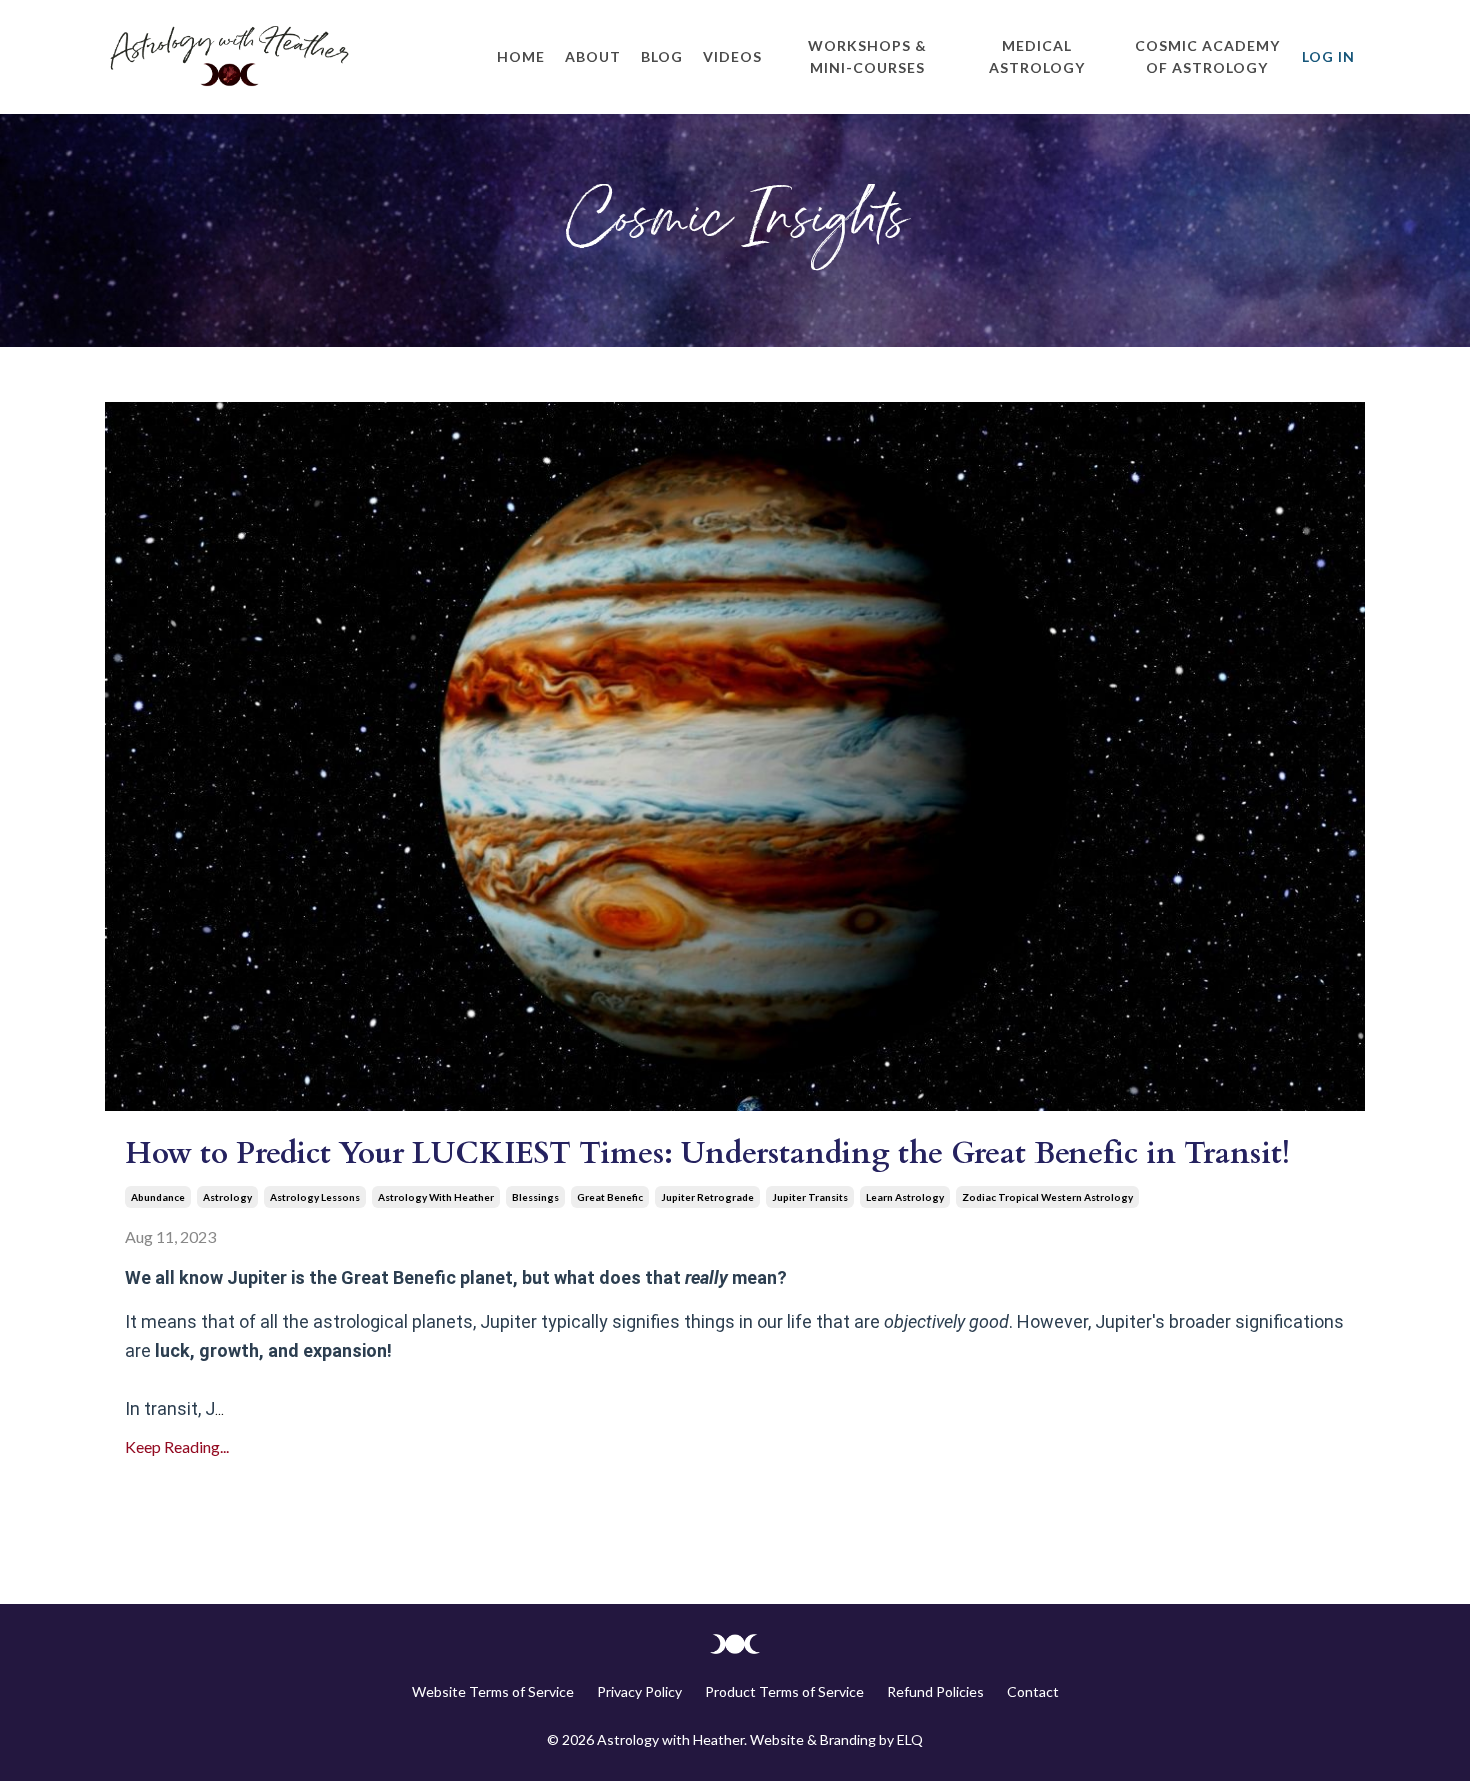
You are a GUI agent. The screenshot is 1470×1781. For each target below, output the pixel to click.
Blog (662, 56)
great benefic (610, 1197)
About (593, 56)
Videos (732, 56)
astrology (227, 1197)
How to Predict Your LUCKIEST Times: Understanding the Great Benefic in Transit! (707, 1153)
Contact (1033, 1691)
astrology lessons (315, 1197)
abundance (158, 1197)
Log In (1328, 56)
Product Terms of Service (784, 1691)
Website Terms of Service (493, 1691)
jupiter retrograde (707, 1197)
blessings (535, 1197)
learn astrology (905, 1197)
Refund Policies (935, 1691)
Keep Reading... (177, 1446)
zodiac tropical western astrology (1047, 1197)
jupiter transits (810, 1197)
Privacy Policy (639, 1691)
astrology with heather (436, 1197)
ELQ (910, 1739)
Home (521, 56)
